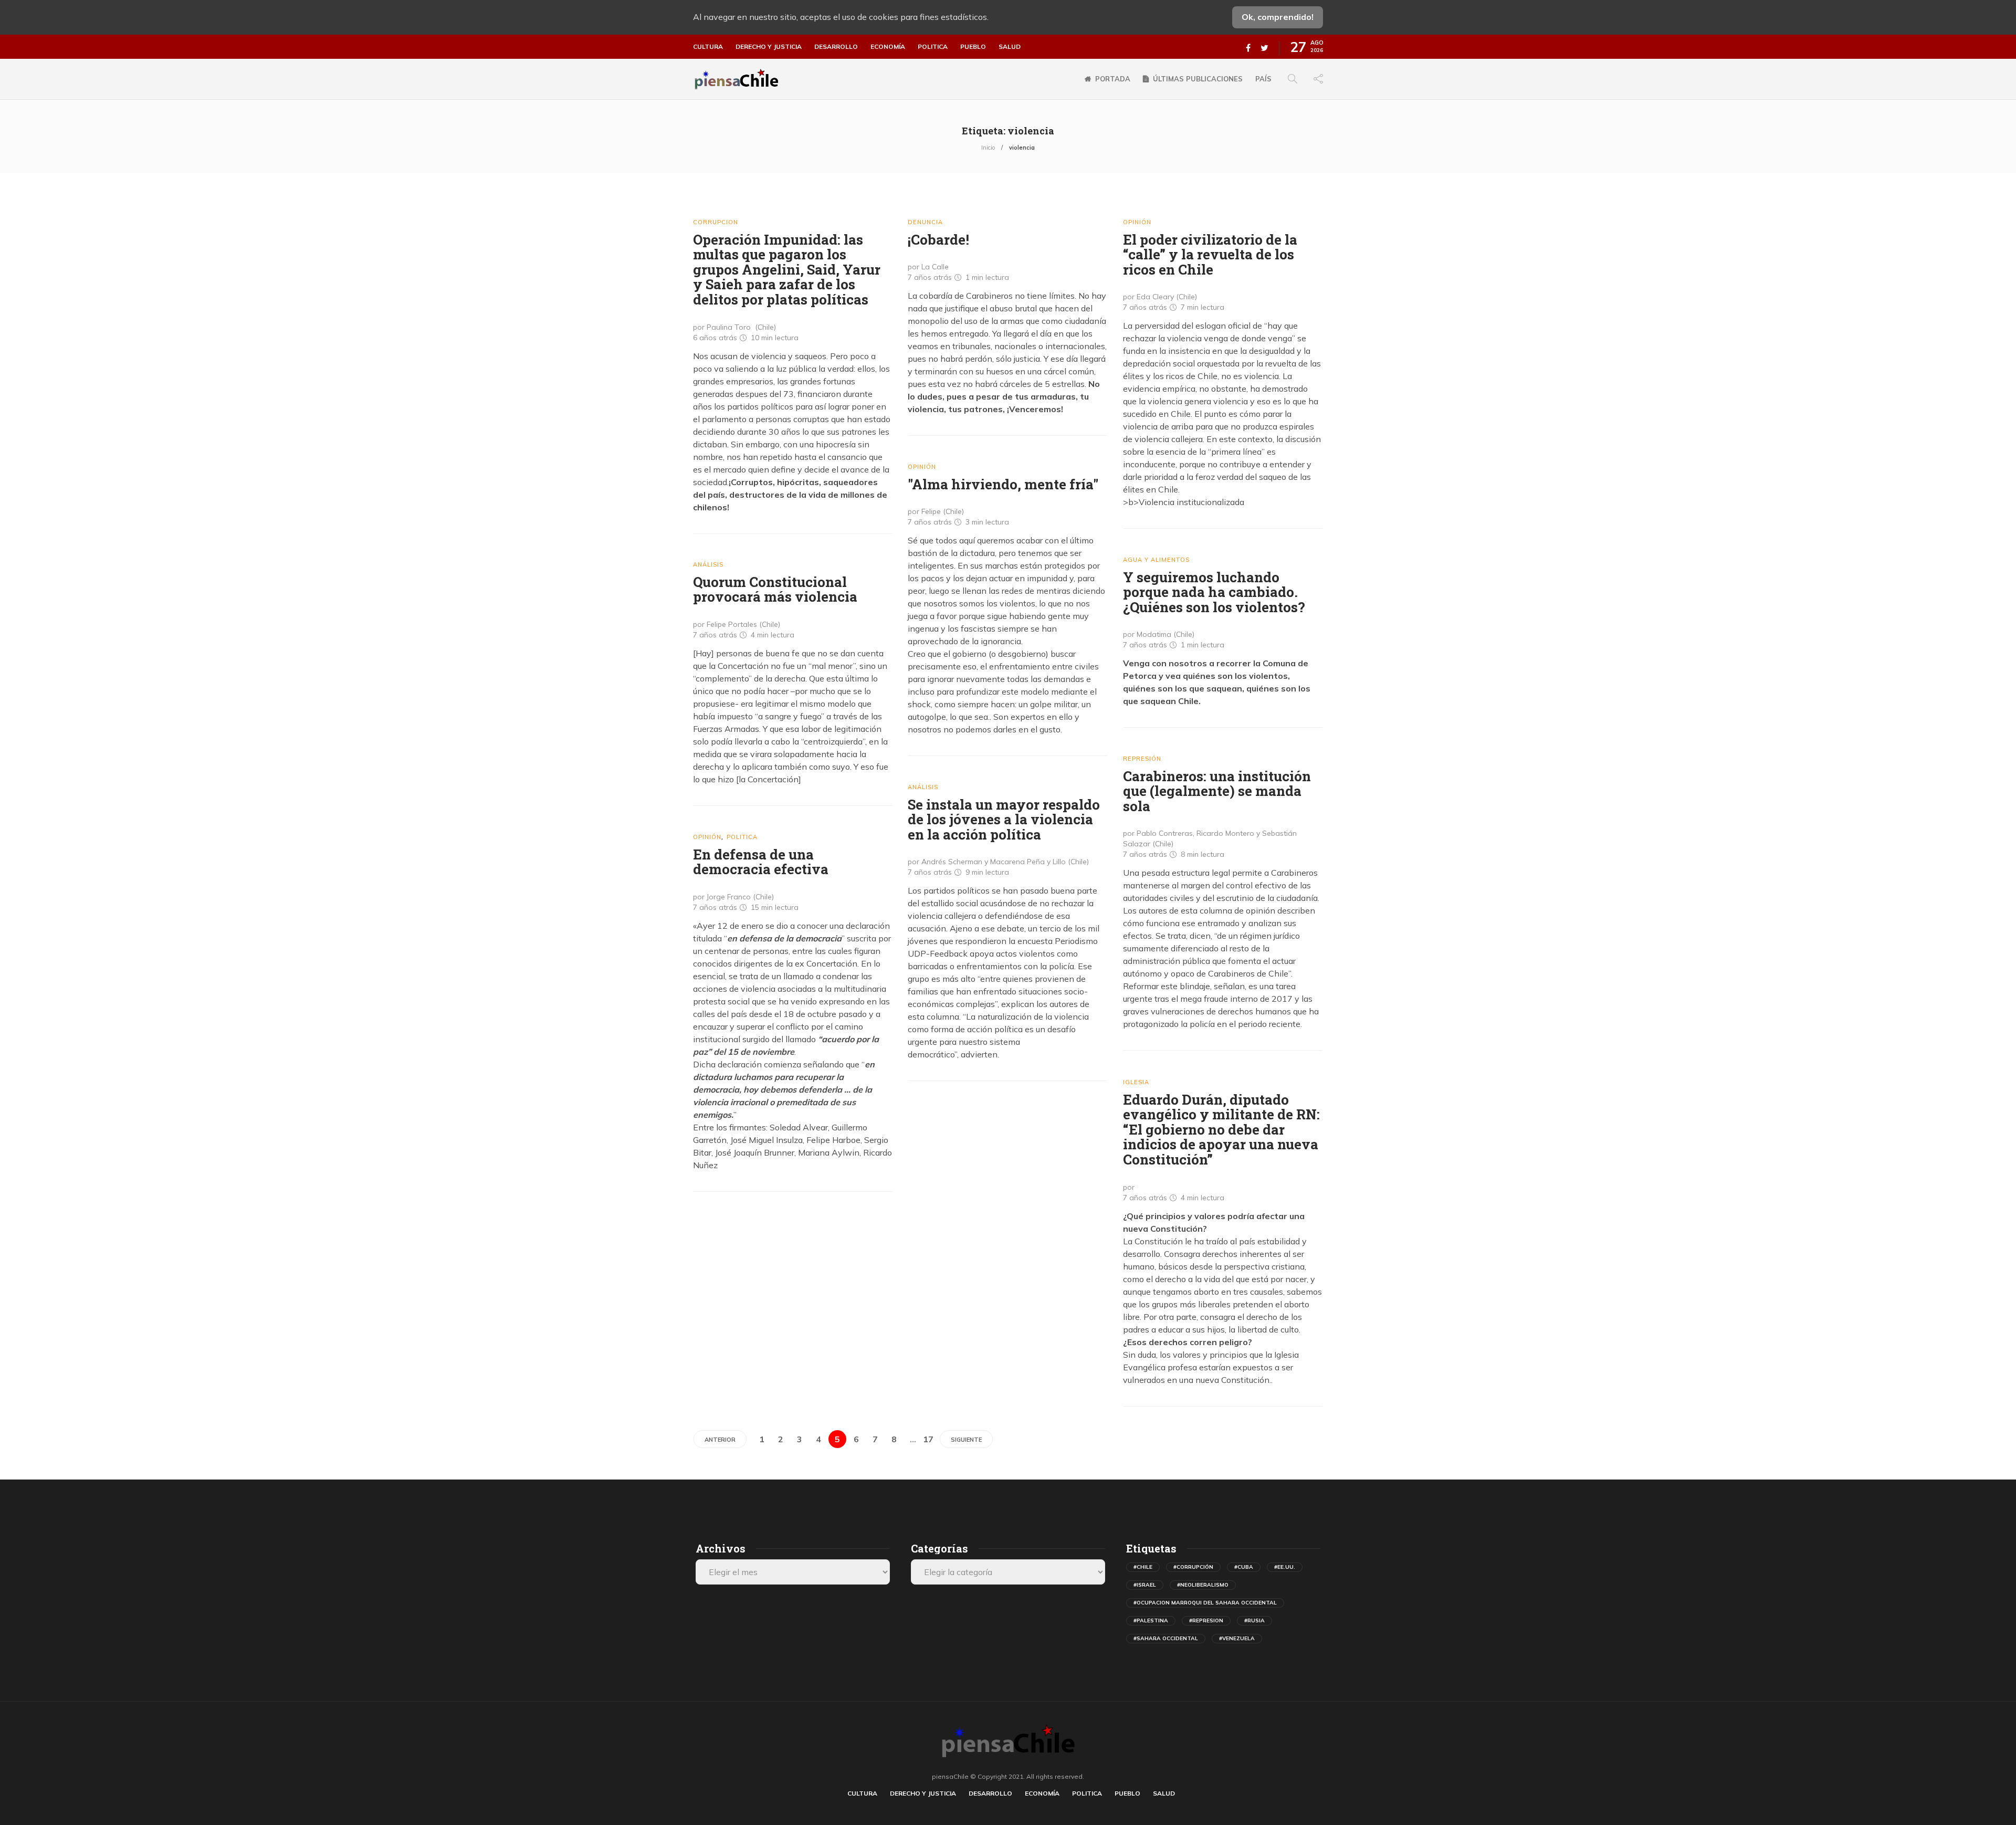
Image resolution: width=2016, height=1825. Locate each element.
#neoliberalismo (1203, 1585)
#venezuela (1237, 1638)
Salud (1010, 47)
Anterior (720, 1440)
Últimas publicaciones (1198, 79)
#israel (1145, 1585)
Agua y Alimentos (1156, 560)
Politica (933, 47)
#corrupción (1193, 1567)
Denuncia (925, 222)
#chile (1143, 1567)
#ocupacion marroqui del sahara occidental (1205, 1603)
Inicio (988, 148)
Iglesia (1136, 1082)
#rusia (1254, 1621)
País (1263, 79)
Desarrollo (836, 47)
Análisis (708, 564)
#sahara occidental (1166, 1638)
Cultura (708, 47)
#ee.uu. (1285, 1567)
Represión (1142, 759)
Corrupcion (716, 222)
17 (928, 1439)
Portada (1113, 79)
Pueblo (973, 47)
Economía (888, 47)
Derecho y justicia (769, 47)
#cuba (1244, 1567)
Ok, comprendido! (1278, 17)
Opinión (1137, 222)
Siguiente (966, 1440)
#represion (1206, 1621)
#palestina (1151, 1621)
